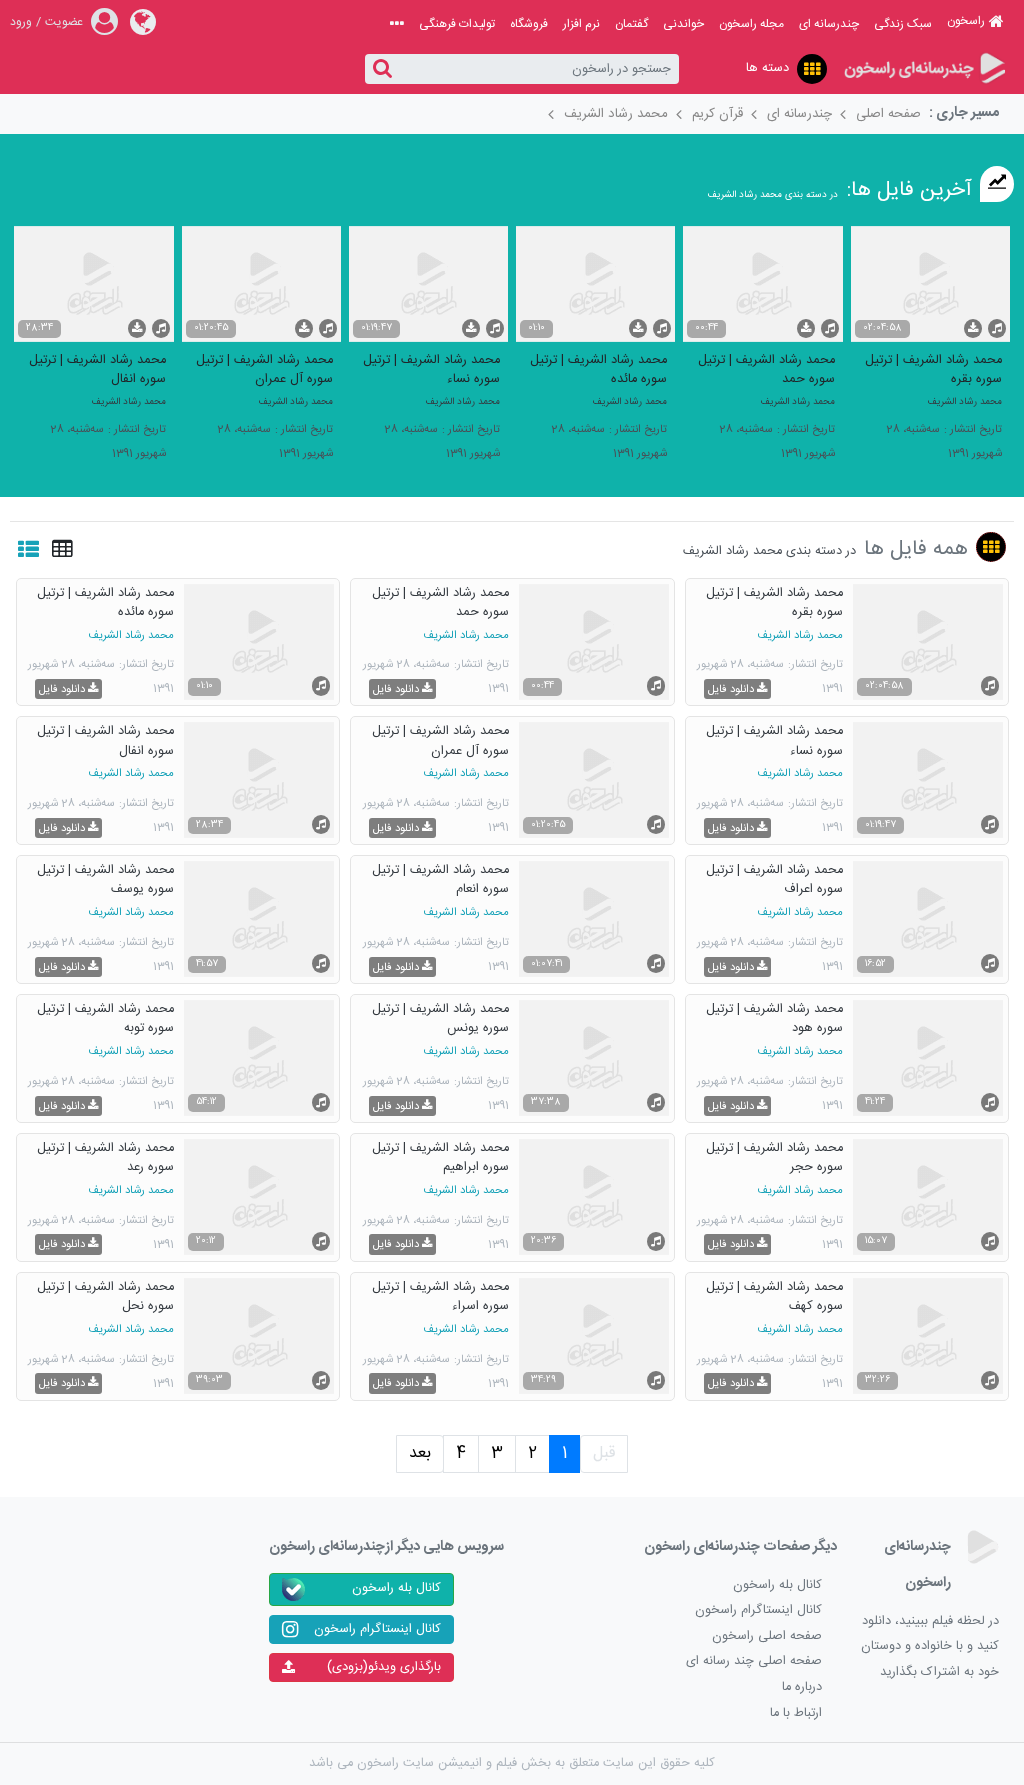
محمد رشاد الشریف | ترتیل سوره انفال (97, 369)
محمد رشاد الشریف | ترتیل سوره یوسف (105, 879)
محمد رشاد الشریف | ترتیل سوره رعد (105, 1157)
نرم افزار (581, 24)
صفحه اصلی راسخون (767, 1636)
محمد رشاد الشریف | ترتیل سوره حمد (766, 369)
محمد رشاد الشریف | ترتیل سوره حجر (774, 1157)
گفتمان (631, 24)
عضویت (64, 22)
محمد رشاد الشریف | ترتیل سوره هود (774, 1018)
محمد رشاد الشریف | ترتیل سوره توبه (105, 1018)
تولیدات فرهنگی (457, 24)
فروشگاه (529, 24)
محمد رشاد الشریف (616, 114)
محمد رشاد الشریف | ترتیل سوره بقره (933, 369)
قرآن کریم (717, 114)
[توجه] (812, 69)
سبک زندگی (903, 24)
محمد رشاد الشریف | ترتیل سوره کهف (774, 1296)
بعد (420, 1453)
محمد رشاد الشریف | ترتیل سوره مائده (598, 369)
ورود (21, 22)
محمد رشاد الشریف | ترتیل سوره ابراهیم (440, 1157)
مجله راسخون (751, 24)
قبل (604, 1453)
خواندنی (683, 24)
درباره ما (802, 1687)
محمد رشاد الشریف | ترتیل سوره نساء (431, 369)
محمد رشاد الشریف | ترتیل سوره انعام (440, 879)
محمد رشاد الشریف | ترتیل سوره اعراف (774, 879)
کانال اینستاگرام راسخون (758, 1610)
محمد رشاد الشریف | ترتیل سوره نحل (105, 1296)
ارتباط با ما (796, 1713)
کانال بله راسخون (777, 1585)
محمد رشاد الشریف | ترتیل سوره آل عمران (264, 369)
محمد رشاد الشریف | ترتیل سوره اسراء (440, 1296)
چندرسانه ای (829, 24)
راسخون (966, 21)
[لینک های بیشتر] (397, 24)
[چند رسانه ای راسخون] (924, 69)
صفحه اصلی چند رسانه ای (754, 1661)
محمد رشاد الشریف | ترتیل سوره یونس (440, 1018)
